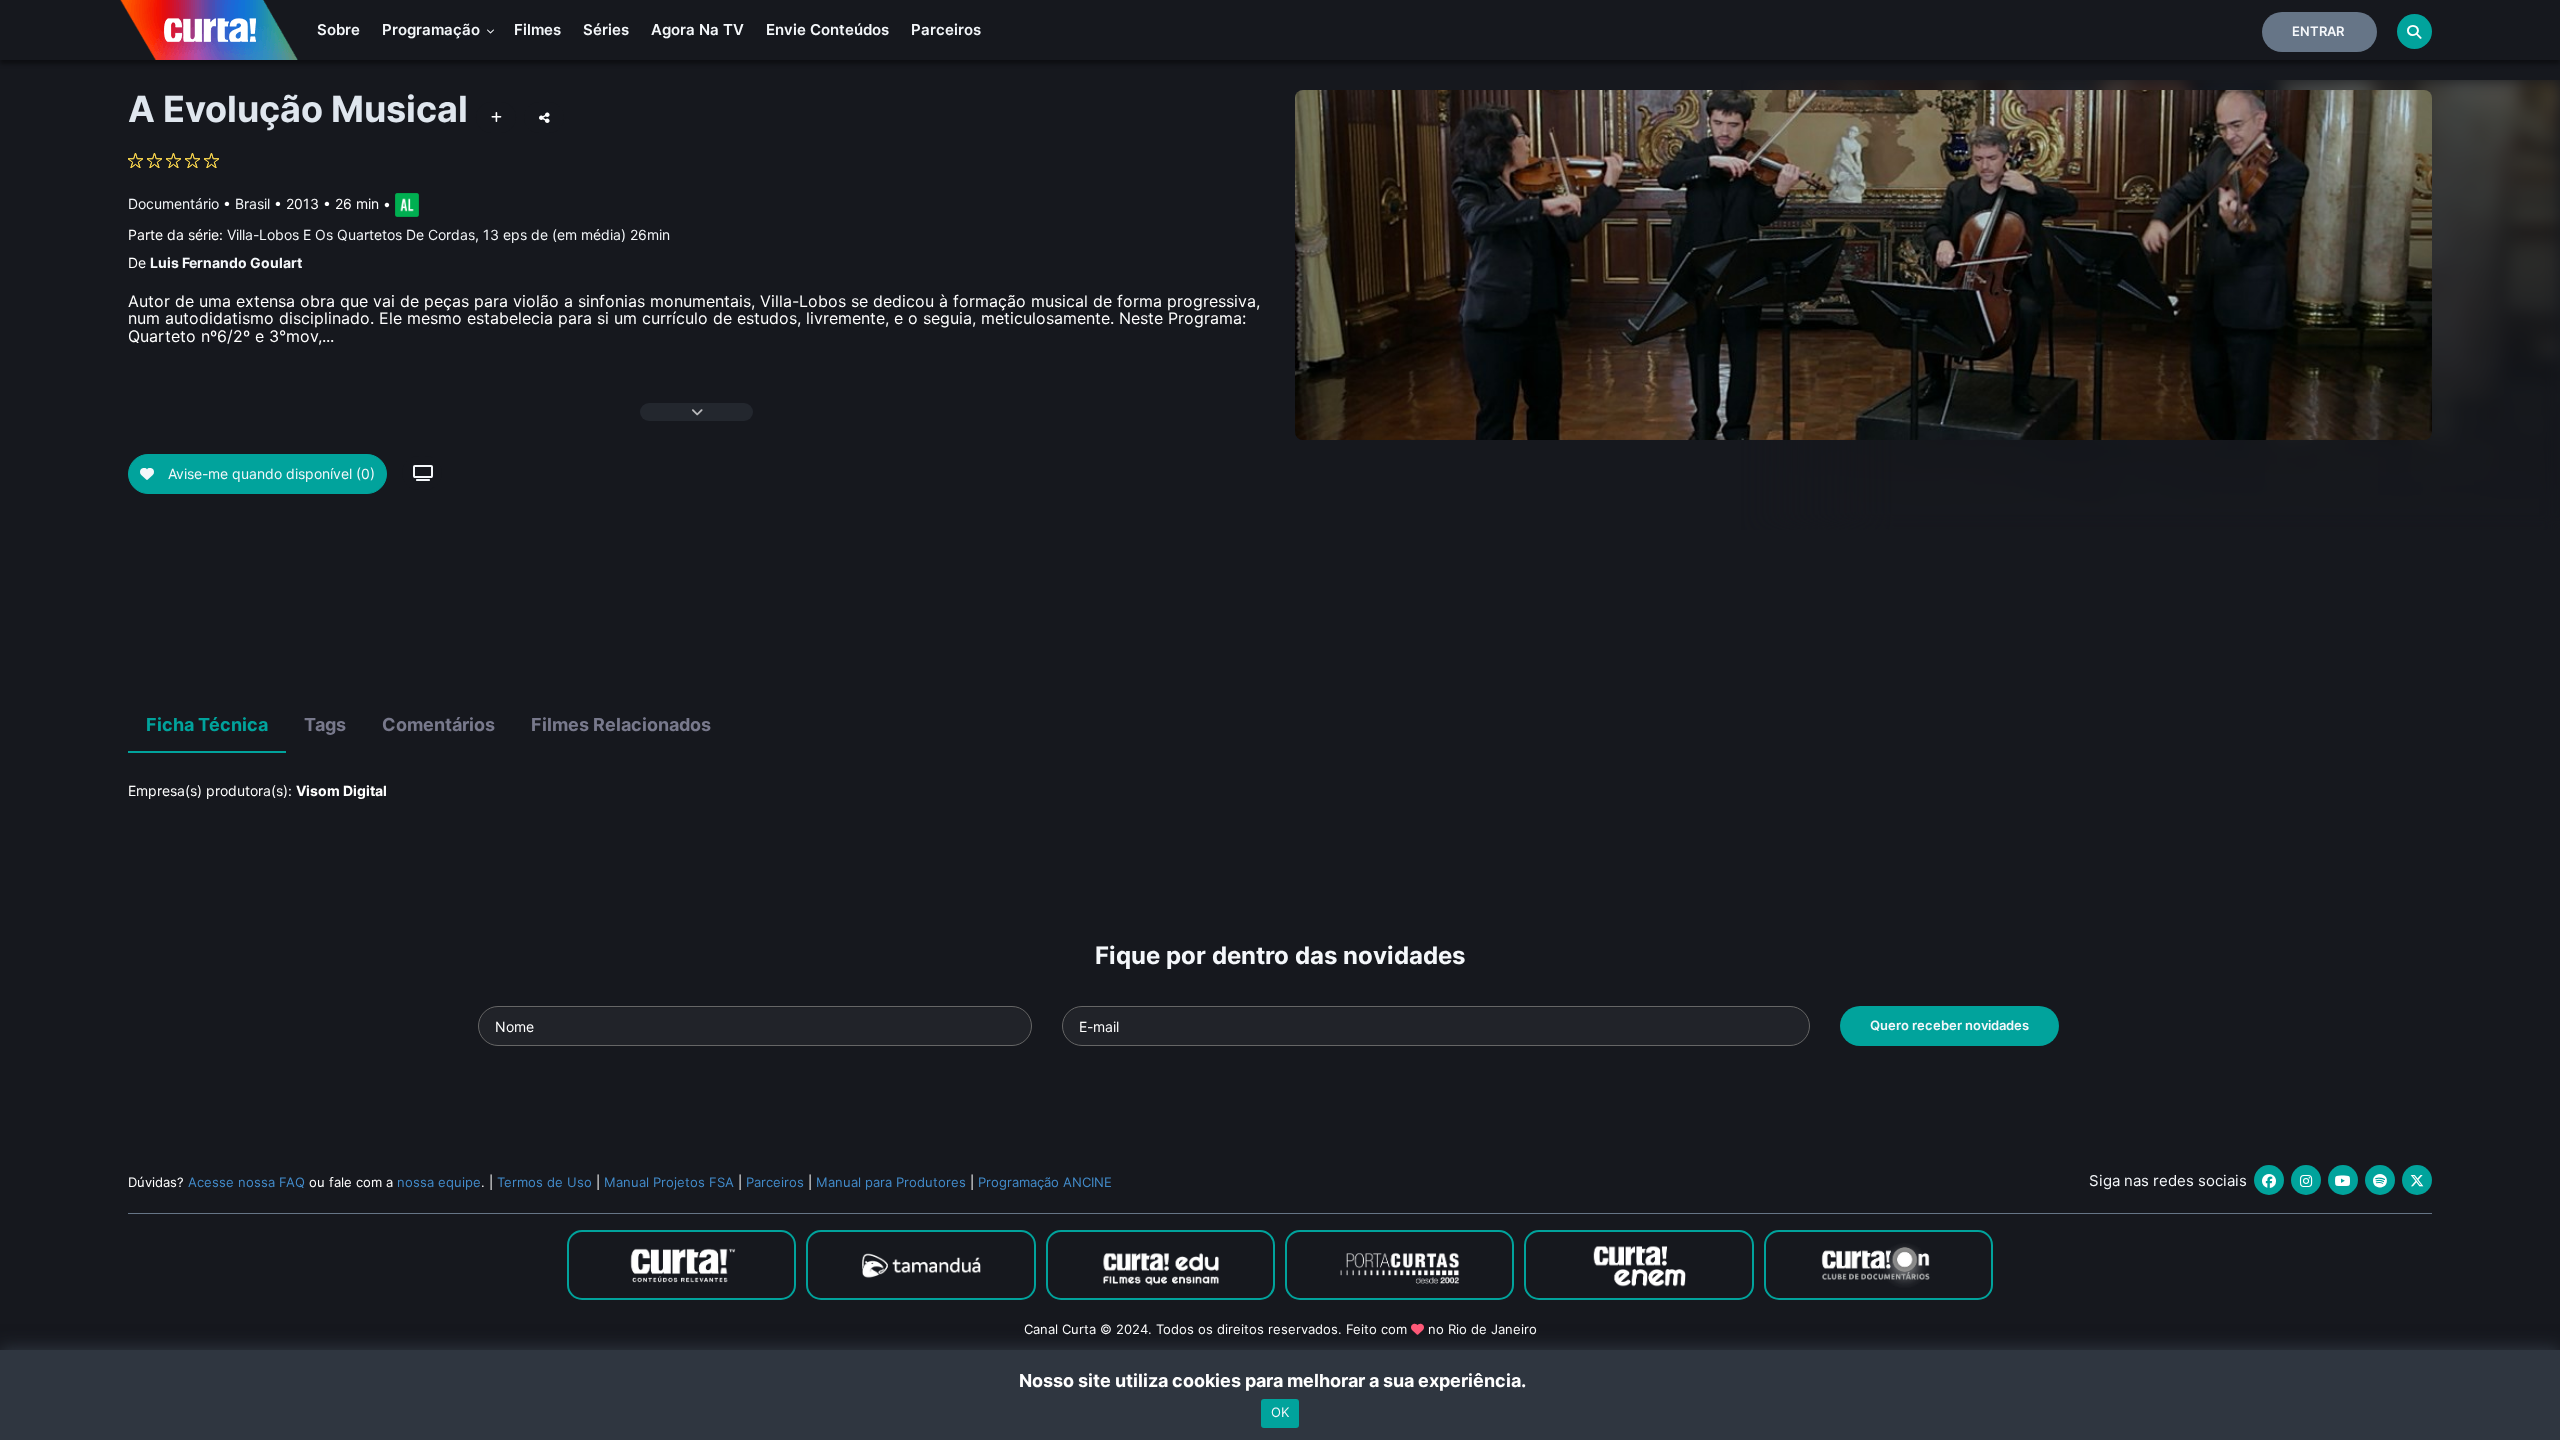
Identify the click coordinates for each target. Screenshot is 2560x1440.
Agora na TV (697, 29)
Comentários (438, 724)
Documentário (173, 203)
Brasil (252, 203)
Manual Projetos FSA (669, 1182)
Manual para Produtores (891, 1182)
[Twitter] (2417, 1180)
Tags (325, 724)
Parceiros (946, 29)
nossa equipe (439, 1182)
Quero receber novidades (1949, 1025)
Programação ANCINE (1045, 1182)
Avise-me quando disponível (269, 473)
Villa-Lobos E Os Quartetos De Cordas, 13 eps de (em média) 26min (448, 234)
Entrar (2318, 31)
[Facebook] (2269, 1180)
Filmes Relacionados (621, 724)
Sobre (338, 29)
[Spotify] (2380, 1180)
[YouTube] (2343, 1180)
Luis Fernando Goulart (226, 262)
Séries (606, 29)
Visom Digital (341, 790)
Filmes (537, 29)
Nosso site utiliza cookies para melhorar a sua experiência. (1280, 1380)
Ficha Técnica (207, 724)
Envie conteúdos (827, 29)
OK (1280, 1413)
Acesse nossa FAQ (246, 1182)
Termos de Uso (544, 1182)
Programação (433, 29)
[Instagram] (2306, 1180)
